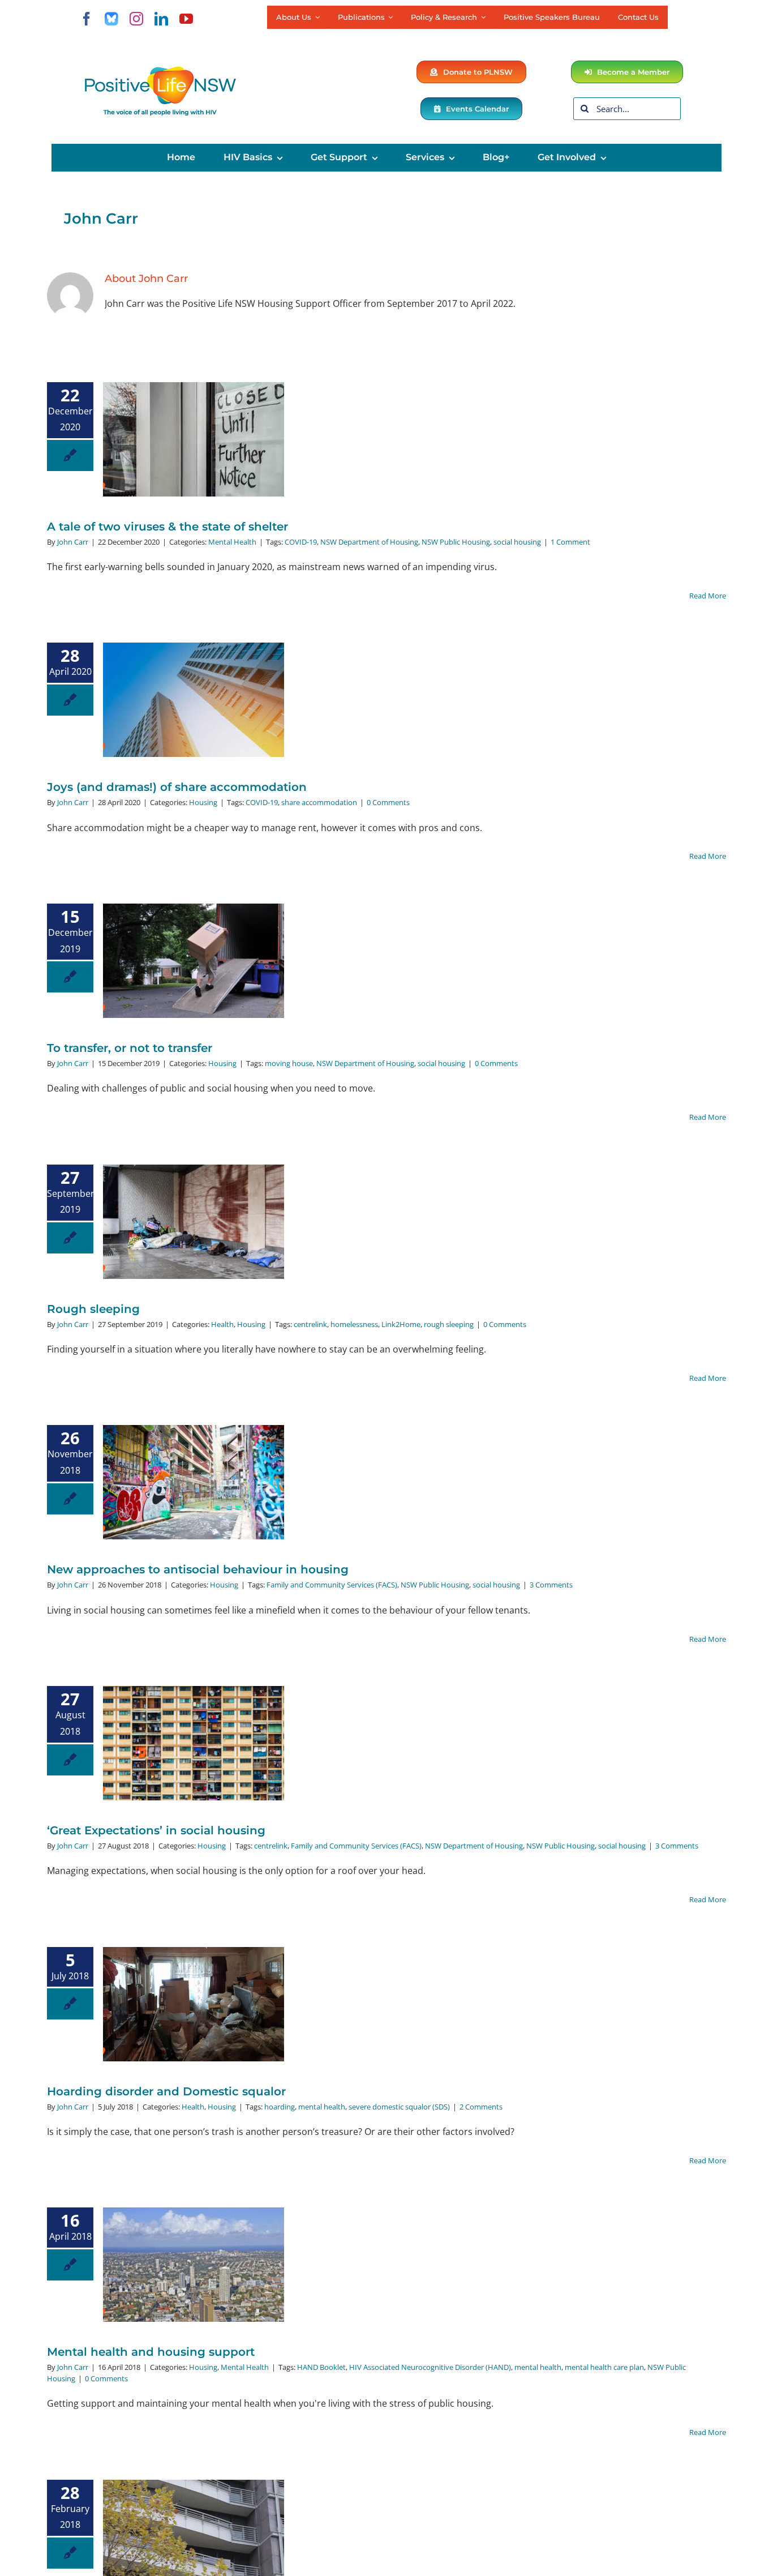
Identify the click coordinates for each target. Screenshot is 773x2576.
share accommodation (319, 802)
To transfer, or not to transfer (130, 1048)
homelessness (354, 1324)
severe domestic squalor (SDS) (399, 2107)
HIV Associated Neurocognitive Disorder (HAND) (430, 2367)
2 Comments (481, 2107)
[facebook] (87, 19)
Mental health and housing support (151, 2352)
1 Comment (570, 542)
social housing (517, 542)
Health (222, 1324)
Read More (708, 596)
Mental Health (232, 542)
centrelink (310, 1324)
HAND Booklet (321, 2367)
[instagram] (136, 19)
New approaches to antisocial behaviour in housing (198, 1569)
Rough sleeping (93, 1309)
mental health (322, 2107)
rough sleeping (449, 1324)
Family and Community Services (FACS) (332, 1585)
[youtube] (186, 19)
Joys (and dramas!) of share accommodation (177, 787)
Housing (203, 802)
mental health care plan (604, 2367)
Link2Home (401, 1324)
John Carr (73, 542)
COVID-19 (301, 542)
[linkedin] (161, 19)
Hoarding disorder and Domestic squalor (166, 2091)
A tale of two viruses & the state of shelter (168, 527)
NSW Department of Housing (369, 542)
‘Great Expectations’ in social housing (156, 1830)
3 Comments (551, 1585)
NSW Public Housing (456, 542)
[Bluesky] (111, 19)
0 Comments (388, 802)
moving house (289, 1063)
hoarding (280, 2107)
